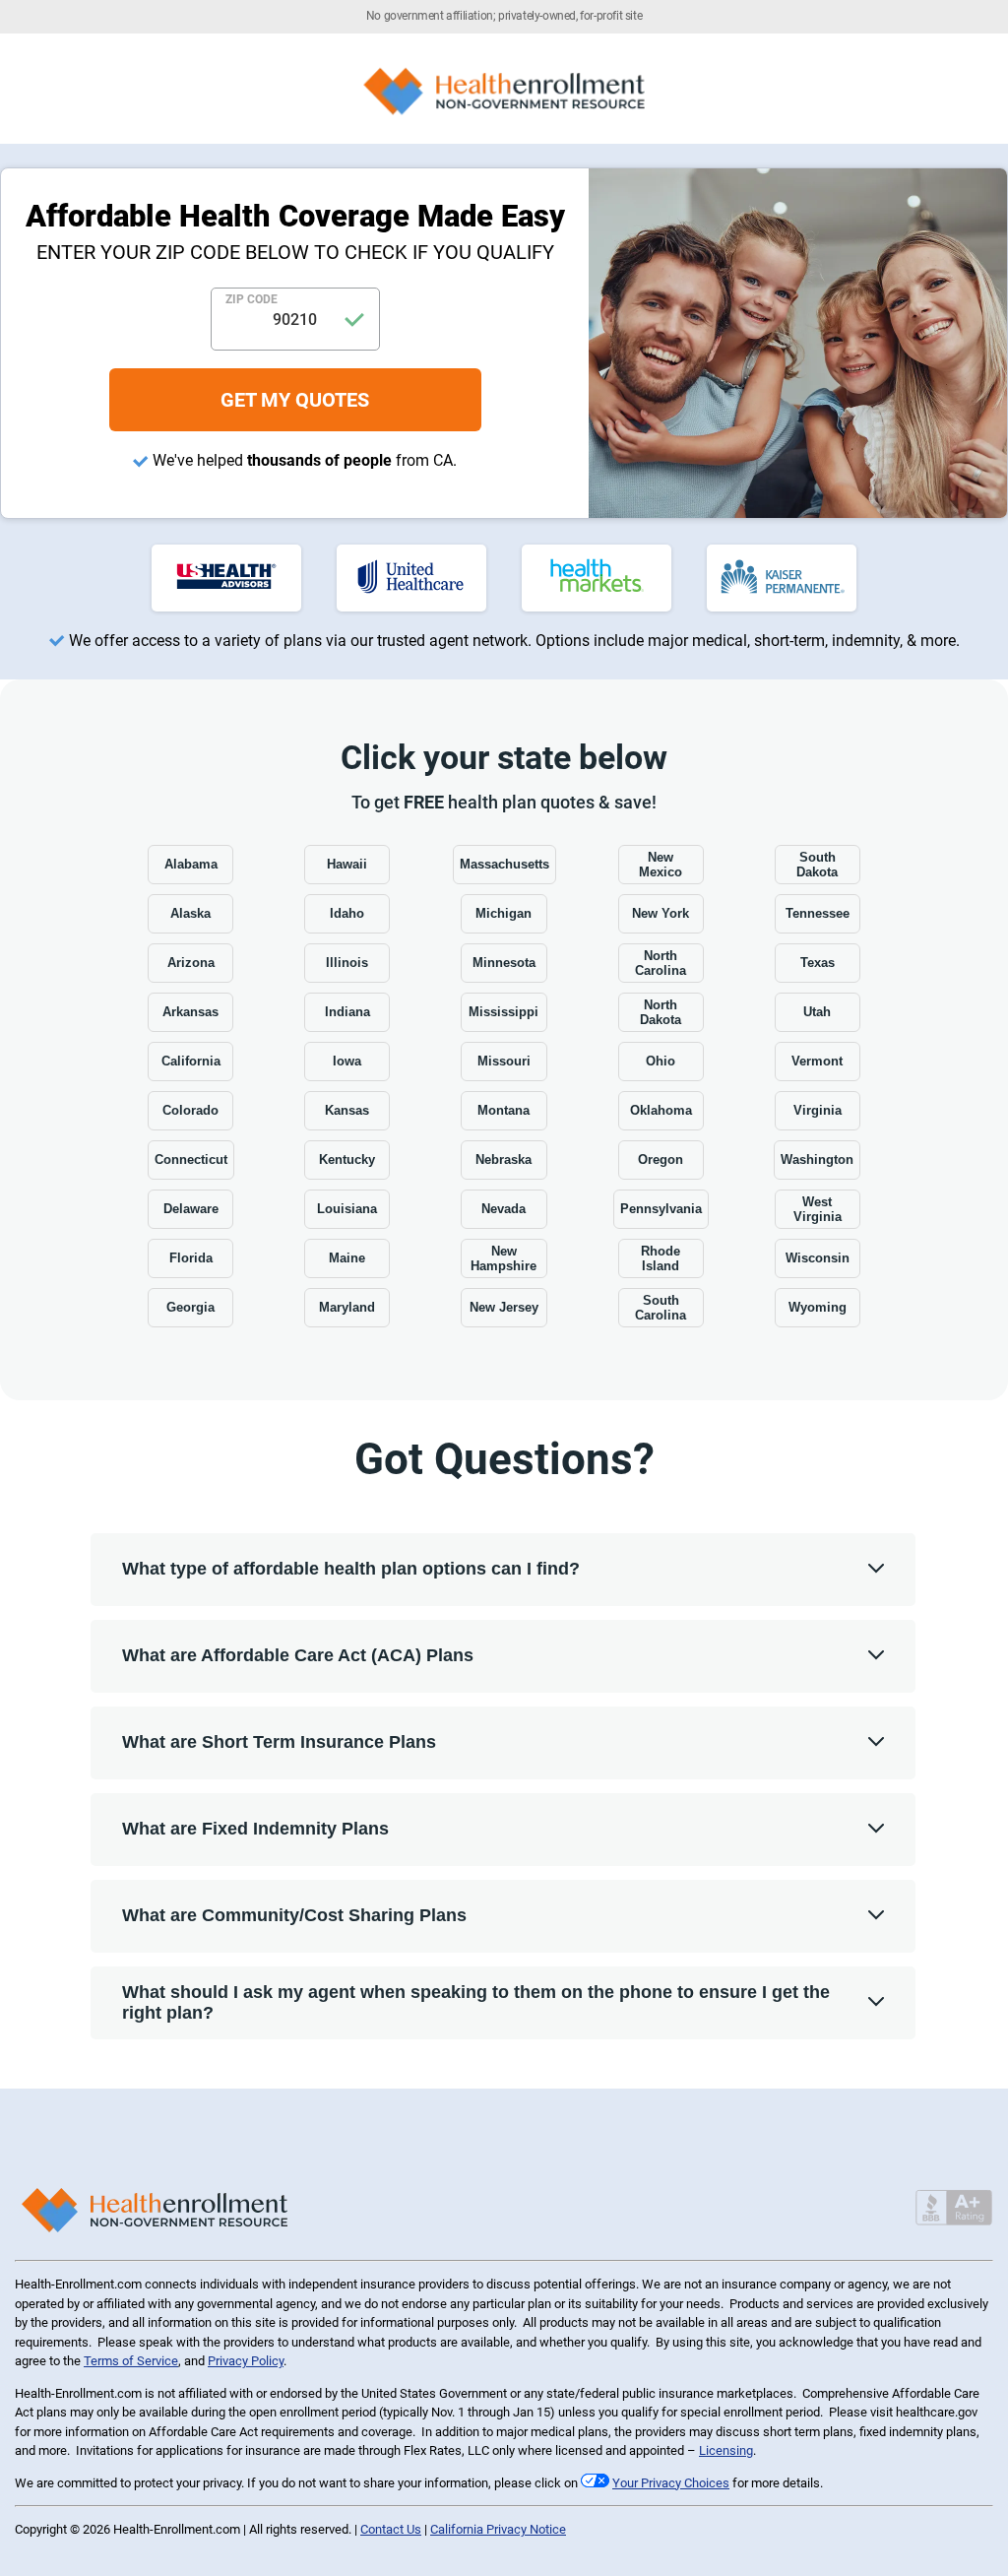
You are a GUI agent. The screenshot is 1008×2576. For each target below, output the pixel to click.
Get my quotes (295, 400)
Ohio (661, 1061)
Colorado (190, 1110)
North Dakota (661, 1012)
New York (661, 913)
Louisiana (347, 1209)
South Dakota (817, 865)
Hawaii (347, 864)
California (191, 1061)
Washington (817, 1159)
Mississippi (504, 1012)
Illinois (347, 963)
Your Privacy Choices (671, 2483)
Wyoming (818, 1307)
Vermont (817, 1061)
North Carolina (661, 963)
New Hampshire (504, 1258)
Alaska (190, 913)
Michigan (504, 913)
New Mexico (661, 865)
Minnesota (504, 963)
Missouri (504, 1061)
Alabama (191, 864)
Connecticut (191, 1159)
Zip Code (252, 299)
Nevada (504, 1209)
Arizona (191, 963)
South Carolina (661, 1308)
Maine (347, 1258)
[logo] (226, 578)
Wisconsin (818, 1258)
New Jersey (504, 1307)
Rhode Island (661, 1258)
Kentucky (347, 1159)
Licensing (726, 2450)
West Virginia (818, 1209)
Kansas (347, 1110)
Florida (191, 1258)
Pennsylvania (661, 1209)
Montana (504, 1110)
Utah (817, 1012)
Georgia (190, 1307)
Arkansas (190, 1012)
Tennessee (818, 913)
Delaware (191, 1209)
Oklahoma (661, 1110)
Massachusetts (504, 864)
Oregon (661, 1159)
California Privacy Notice (498, 2529)
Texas (818, 963)
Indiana (347, 1012)
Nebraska (504, 1159)
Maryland (347, 1307)
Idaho (347, 913)
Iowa (347, 1061)
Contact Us (391, 2529)
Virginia (818, 1110)
